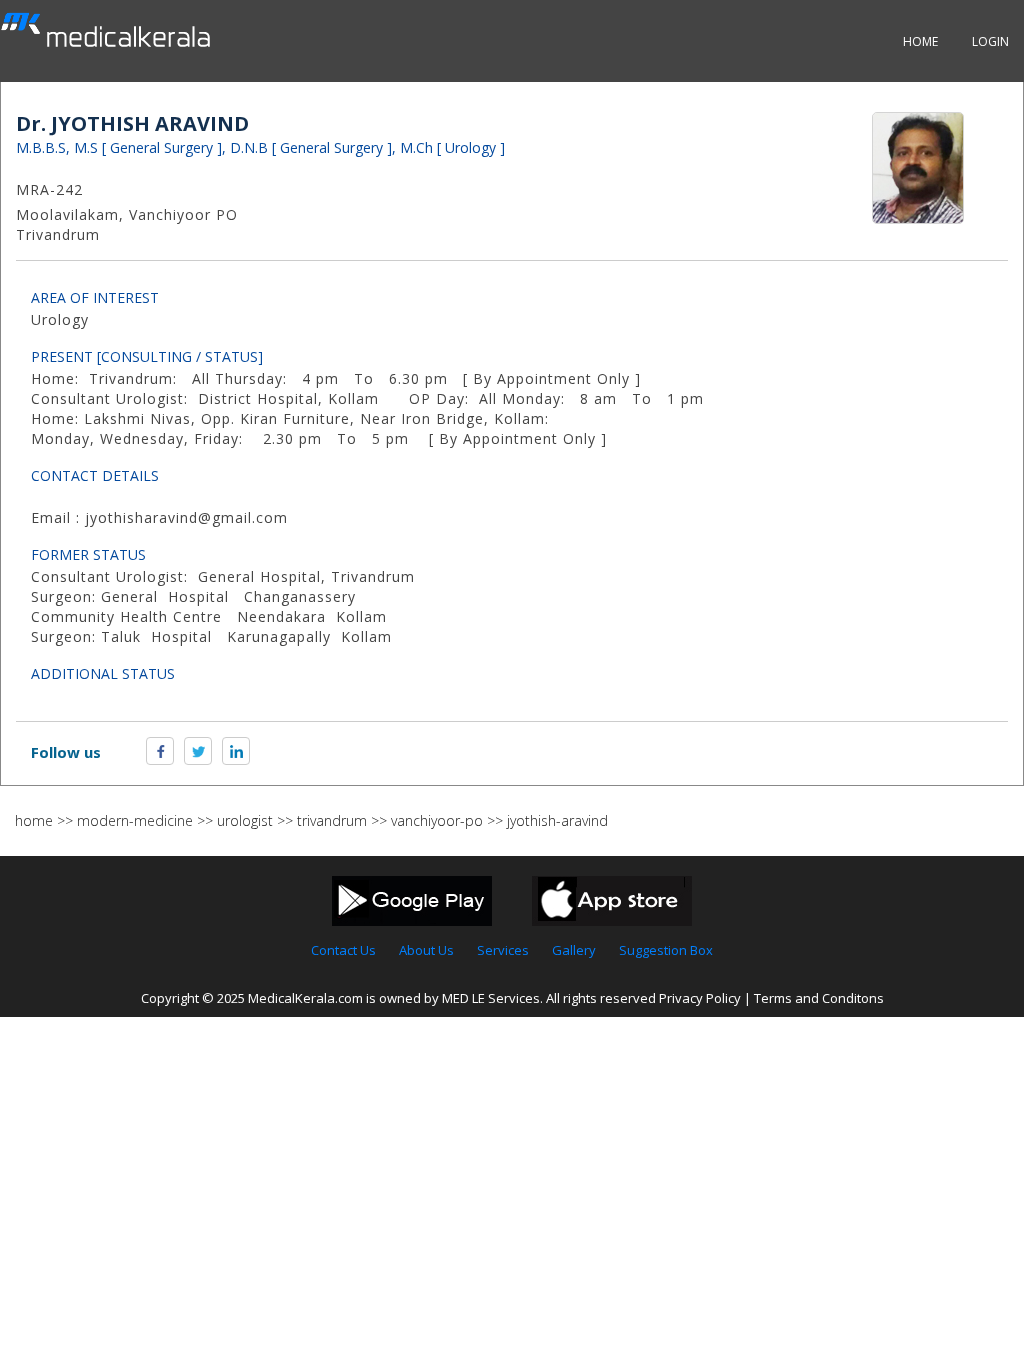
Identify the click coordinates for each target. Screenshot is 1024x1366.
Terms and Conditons (819, 998)
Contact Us (343, 950)
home (34, 820)
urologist (245, 820)
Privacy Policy (700, 998)
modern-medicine (135, 820)
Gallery (574, 950)
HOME (920, 41)
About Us (426, 950)
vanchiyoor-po (437, 820)
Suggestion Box (666, 950)
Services (503, 950)
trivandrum (332, 820)
